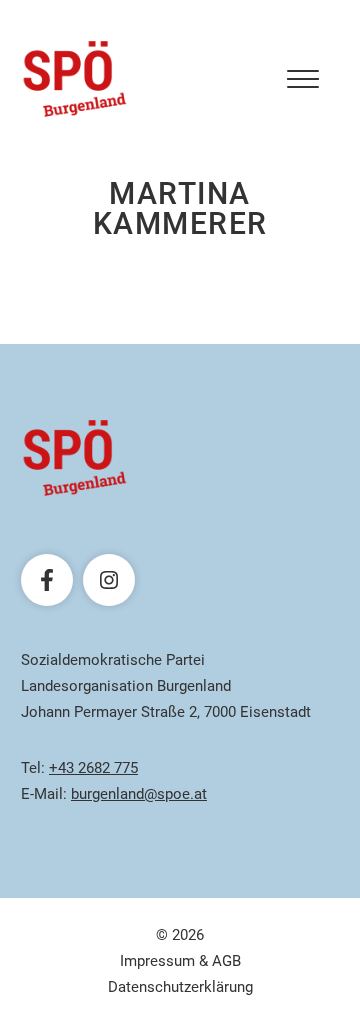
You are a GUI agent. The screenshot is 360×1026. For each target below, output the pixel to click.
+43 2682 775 (93, 768)
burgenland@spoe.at (139, 794)
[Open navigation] (303, 79)
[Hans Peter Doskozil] (75, 79)
